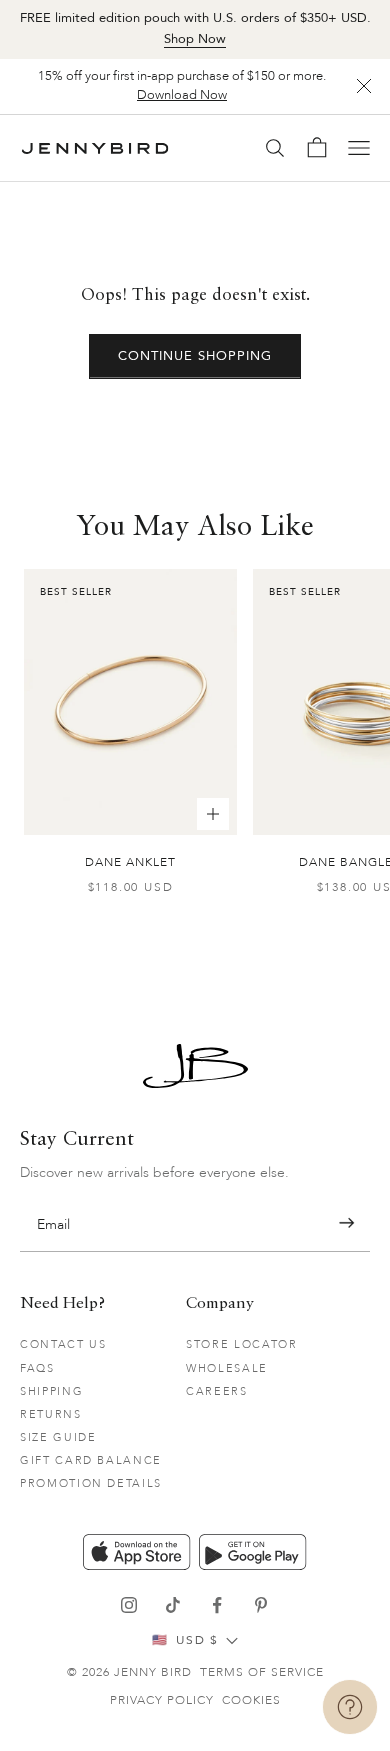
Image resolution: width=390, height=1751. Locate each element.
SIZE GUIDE (58, 1437)
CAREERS (217, 1391)
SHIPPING (51, 1391)
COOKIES (251, 1700)
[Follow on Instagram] (129, 1605)
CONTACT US (63, 1344)
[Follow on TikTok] (173, 1605)
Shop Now (195, 39)
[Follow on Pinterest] (261, 1605)
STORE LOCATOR (241, 1344)
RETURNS (51, 1414)
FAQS (37, 1368)
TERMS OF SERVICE (262, 1672)
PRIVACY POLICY (162, 1700)
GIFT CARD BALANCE (91, 1460)
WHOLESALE (227, 1368)
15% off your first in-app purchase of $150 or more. (182, 86)
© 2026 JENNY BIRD (129, 1672)
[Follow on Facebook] (217, 1605)
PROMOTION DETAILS (91, 1483)
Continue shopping (195, 356)
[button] (346, 1223)
